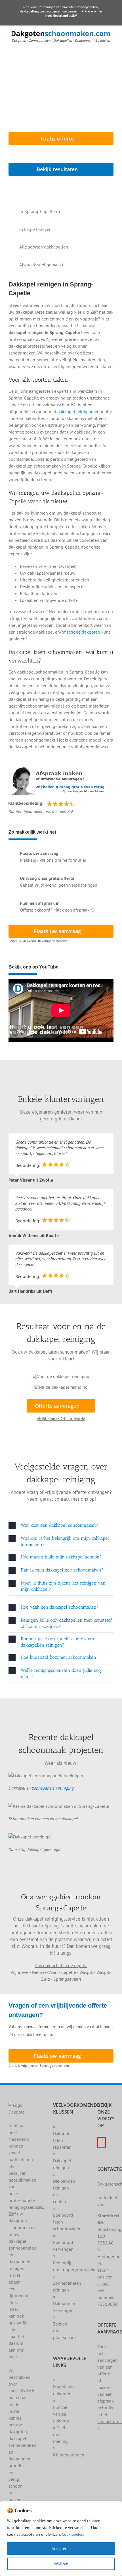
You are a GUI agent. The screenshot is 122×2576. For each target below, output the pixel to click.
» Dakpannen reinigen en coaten (64, 2188)
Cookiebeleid (73, 2534)
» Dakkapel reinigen (62, 2161)
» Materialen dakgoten (63, 2387)
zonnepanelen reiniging (53, 1788)
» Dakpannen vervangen (64, 2303)
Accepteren (61, 2549)
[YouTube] (102, 2142)
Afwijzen (61, 2564)
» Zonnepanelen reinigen (67, 2283)
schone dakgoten (83, 632)
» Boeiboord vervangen (63, 2242)
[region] (61, 2539)
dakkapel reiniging (75, 411)
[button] (61, 1526)
